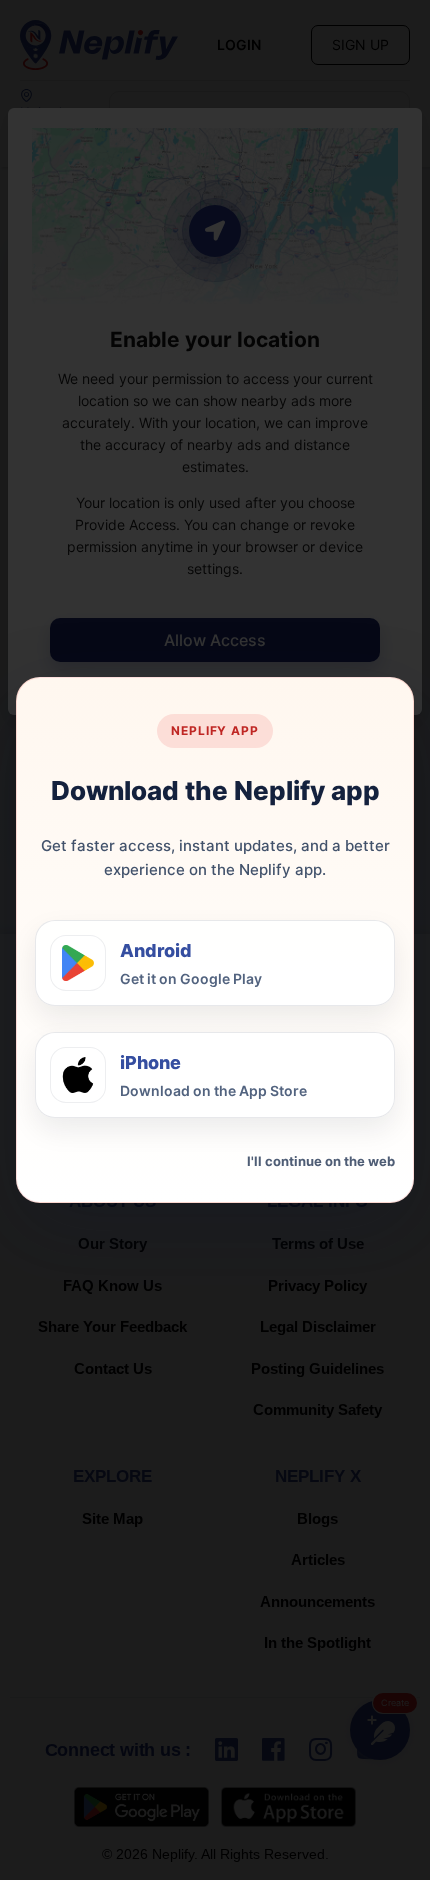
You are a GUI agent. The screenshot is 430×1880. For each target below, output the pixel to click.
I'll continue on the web (321, 1161)
